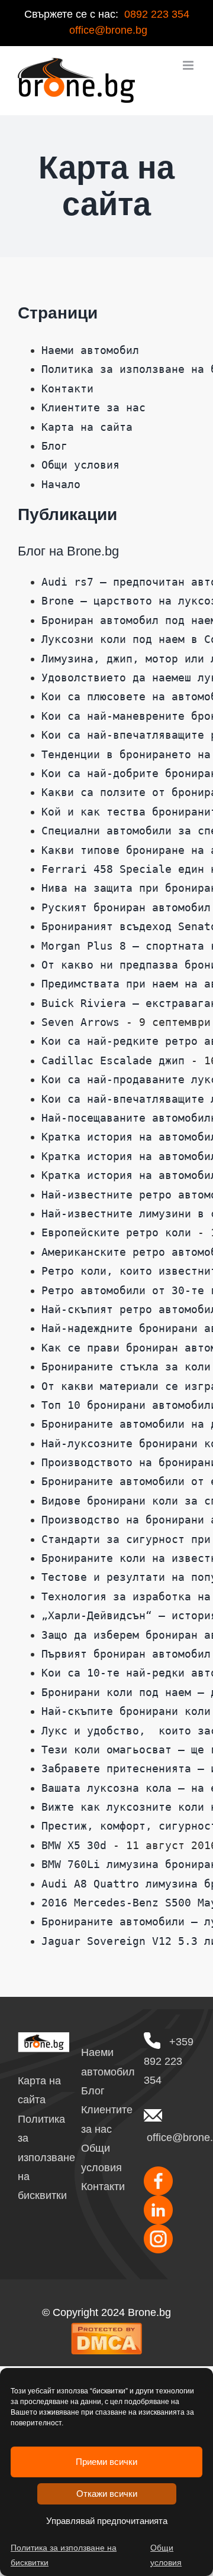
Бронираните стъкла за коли (126, 1367)
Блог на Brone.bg (68, 551)
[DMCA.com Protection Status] (106, 2331)
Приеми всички (106, 2462)
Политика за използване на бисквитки (64, 2555)
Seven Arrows (80, 1022)
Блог (54, 446)
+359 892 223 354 (169, 2061)
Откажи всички (107, 2494)
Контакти (67, 389)
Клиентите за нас (93, 407)
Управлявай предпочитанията (107, 2521)
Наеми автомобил (90, 350)
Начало (61, 484)
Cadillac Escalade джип (113, 1060)
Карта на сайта (87, 427)
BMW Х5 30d (74, 1845)
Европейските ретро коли (116, 1232)
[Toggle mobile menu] (189, 65)
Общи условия (166, 2555)
